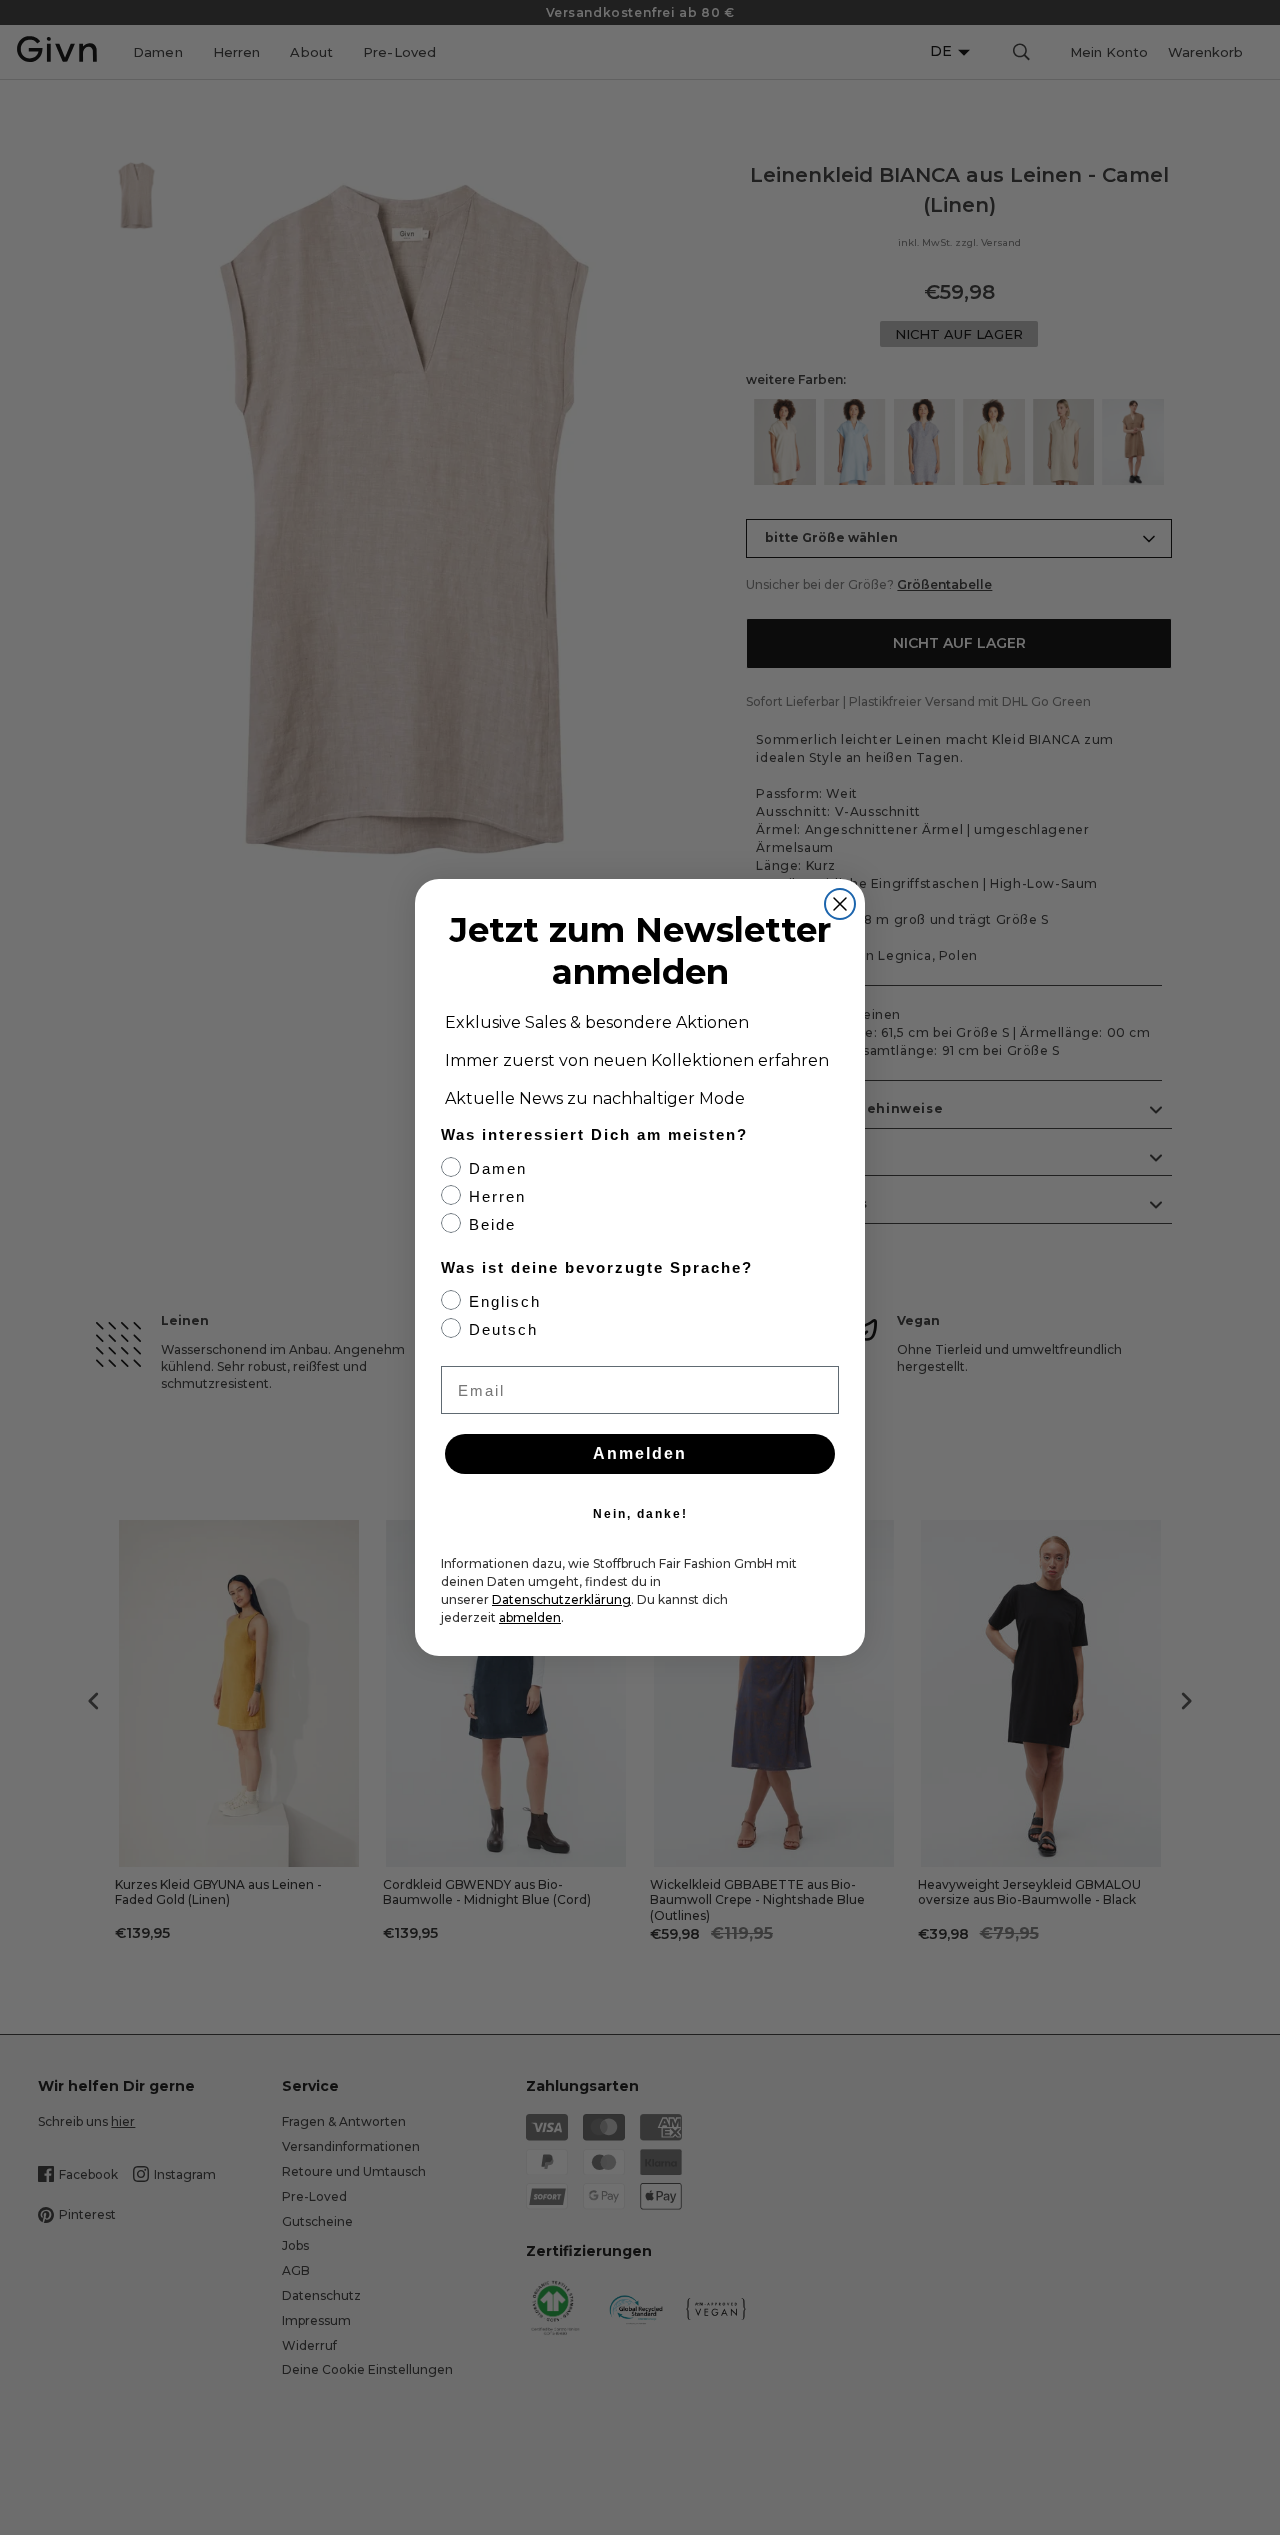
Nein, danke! (640, 1514)
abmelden (530, 1617)
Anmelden (640, 1453)
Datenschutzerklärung (561, 1599)
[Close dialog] (840, 904)
